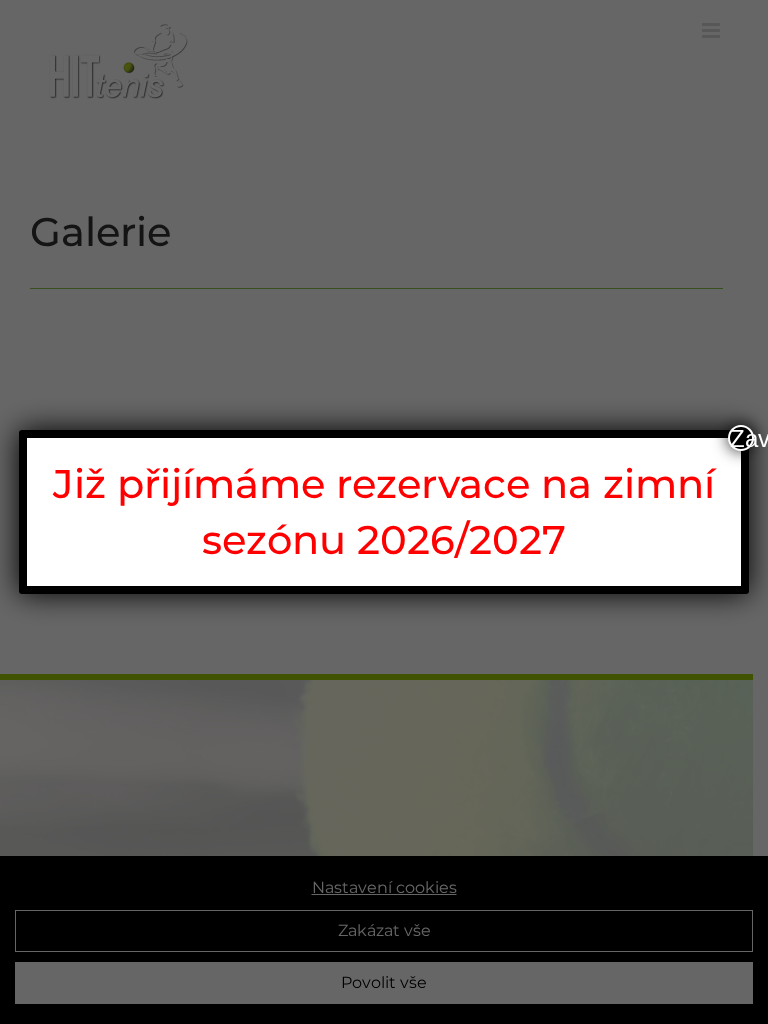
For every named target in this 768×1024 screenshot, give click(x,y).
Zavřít (742, 438)
